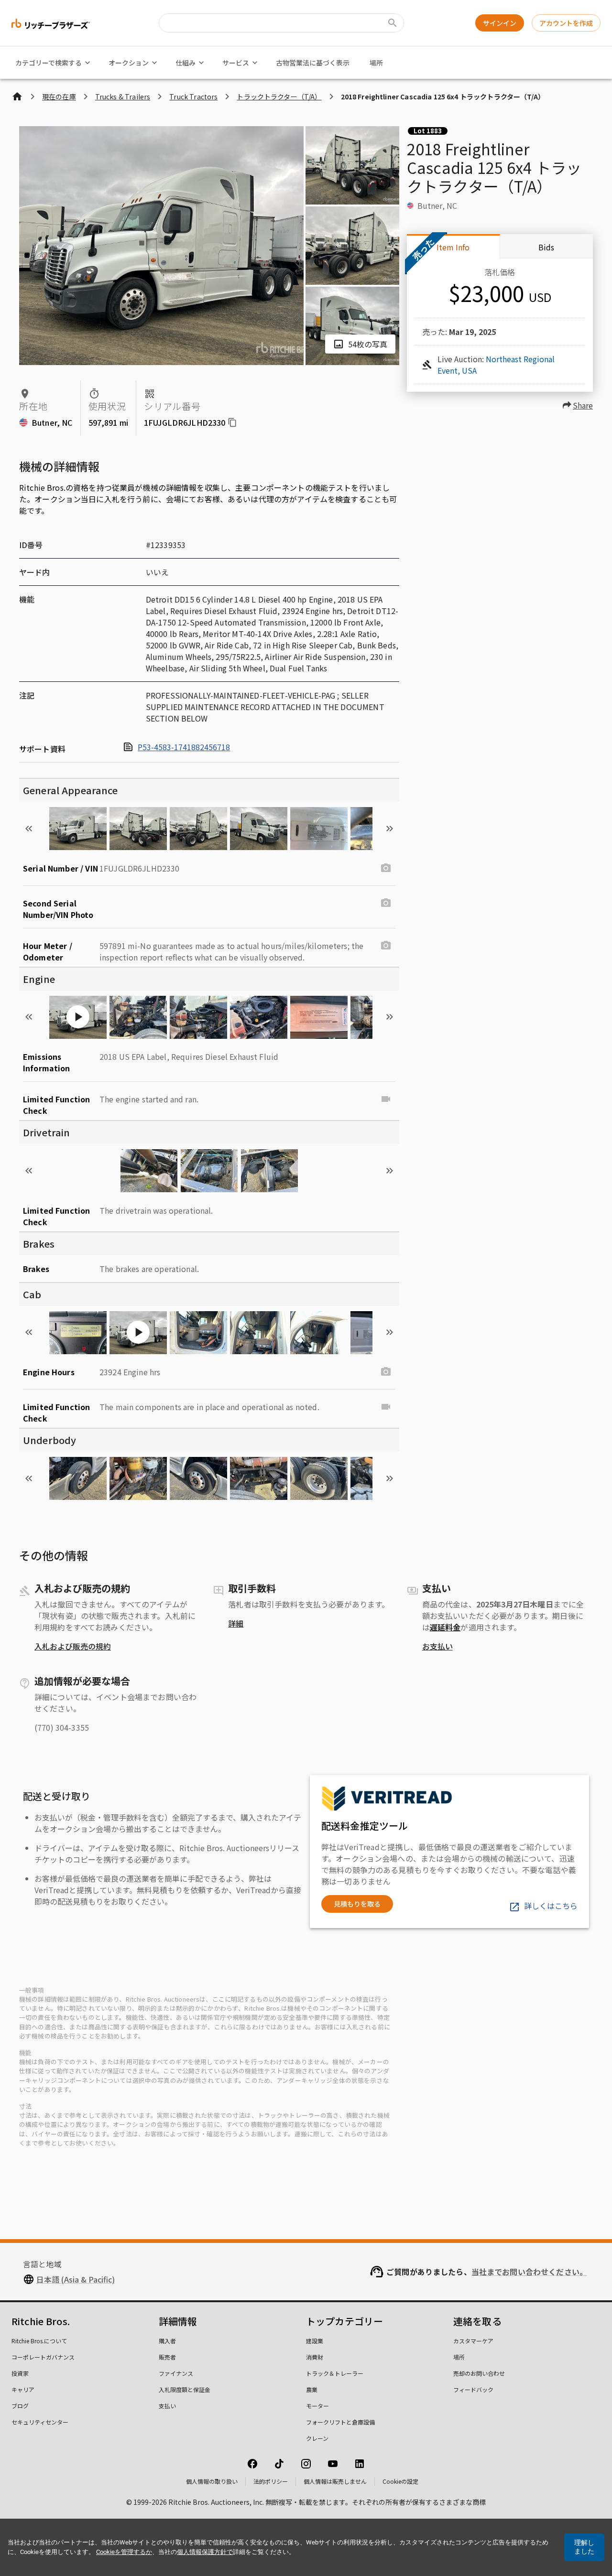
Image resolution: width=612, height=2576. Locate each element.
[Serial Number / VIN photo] (386, 868)
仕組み (186, 63)
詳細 (236, 1623)
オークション (129, 63)
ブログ (20, 2406)
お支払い (437, 1646)
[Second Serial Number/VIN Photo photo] (386, 903)
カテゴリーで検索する (49, 63)
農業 (312, 2389)
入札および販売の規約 (73, 1646)
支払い (167, 2406)
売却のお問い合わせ (479, 2373)
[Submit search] (393, 23)
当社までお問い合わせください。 (529, 2272)
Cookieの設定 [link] (400, 2481)
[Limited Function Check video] (386, 1099)
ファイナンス (176, 2373)
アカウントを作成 (566, 23)
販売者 (167, 2357)
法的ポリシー (271, 2481)
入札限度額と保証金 (185, 2389)
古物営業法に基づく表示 (313, 63)
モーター (317, 2406)
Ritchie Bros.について (39, 2341)
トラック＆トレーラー (335, 2373)
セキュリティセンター (40, 2422)
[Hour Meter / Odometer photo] (386, 946)
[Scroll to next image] (390, 829)
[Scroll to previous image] (29, 829)
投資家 (20, 2373)
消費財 (315, 2357)
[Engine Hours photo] (386, 1372)
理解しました (584, 2547)
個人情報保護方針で (205, 2552)
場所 (376, 63)
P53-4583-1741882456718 (184, 747)
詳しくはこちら (551, 1906)
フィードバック (473, 2389)
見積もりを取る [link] (357, 1904)
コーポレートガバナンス (43, 2357)
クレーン (317, 2438)
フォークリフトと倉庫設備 (340, 2422)
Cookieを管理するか (124, 2552)
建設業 (315, 2341)
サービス (236, 63)
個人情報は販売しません (335, 2481)
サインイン (500, 23)
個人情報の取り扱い (212, 2481)
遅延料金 (445, 1627)
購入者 (167, 2341)
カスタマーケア (473, 2341)
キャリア (23, 2389)
